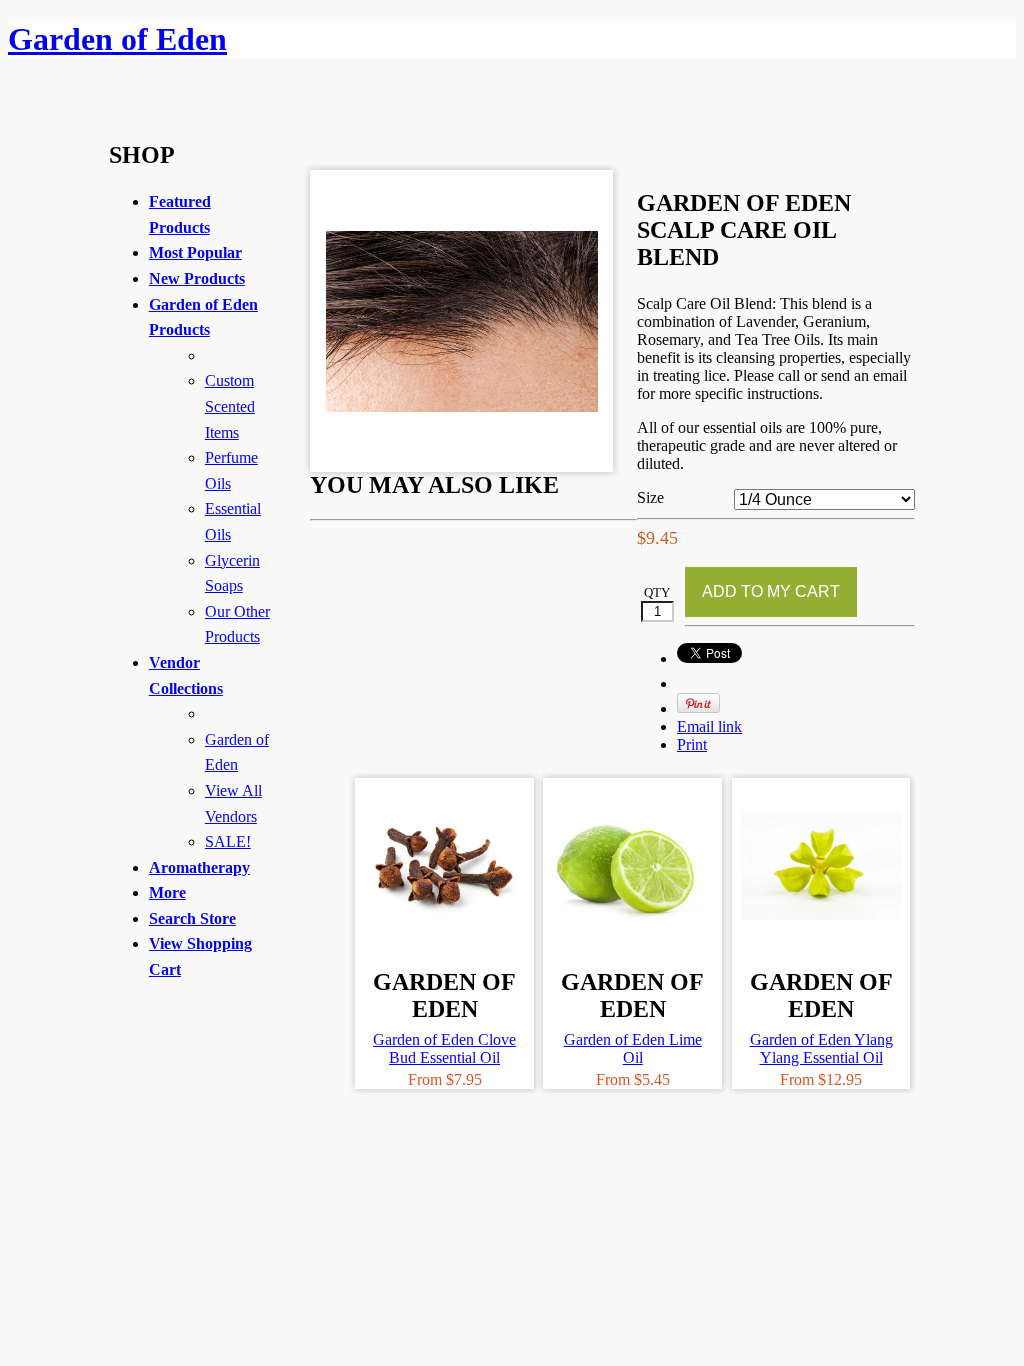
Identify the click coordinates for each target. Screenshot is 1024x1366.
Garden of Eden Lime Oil (633, 1048)
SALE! (228, 841)
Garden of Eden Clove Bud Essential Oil (444, 1048)
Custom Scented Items (230, 406)
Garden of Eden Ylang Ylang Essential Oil (821, 1048)
